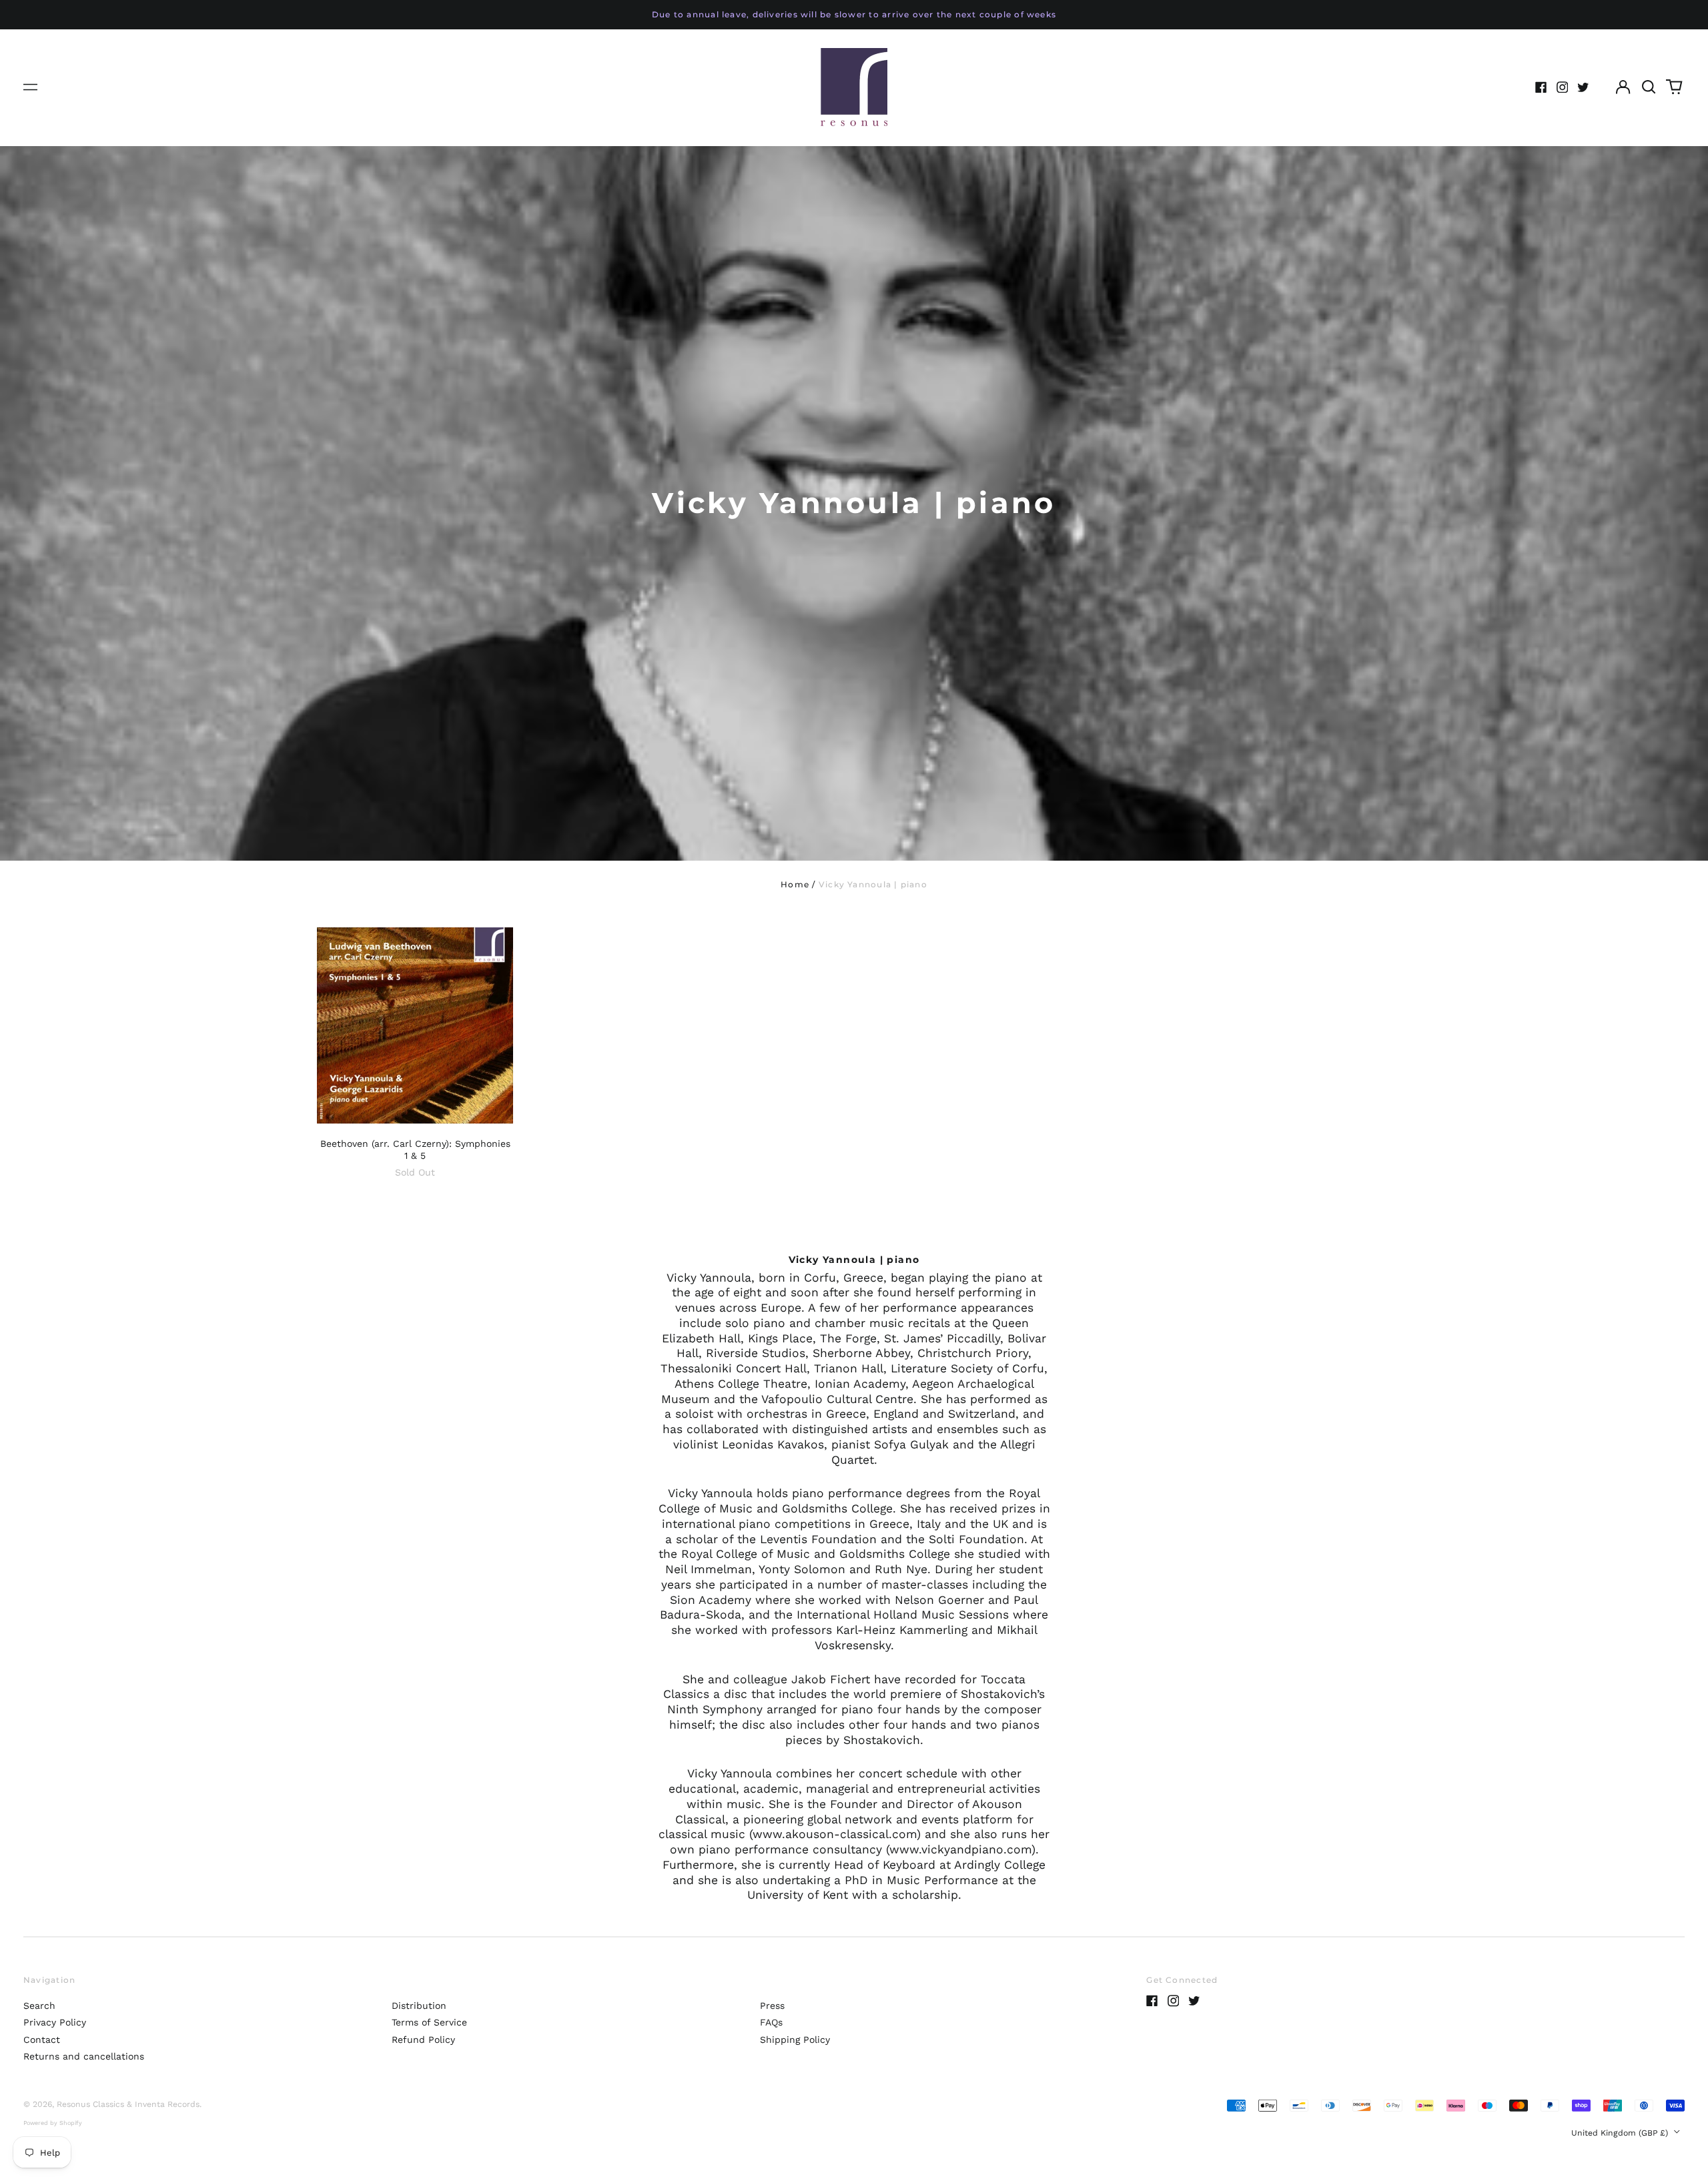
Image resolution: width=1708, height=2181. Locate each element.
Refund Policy (423, 2040)
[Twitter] (1583, 87)
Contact (42, 2040)
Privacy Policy (55, 2022)
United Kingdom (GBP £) (1621, 2133)
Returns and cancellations (84, 2056)
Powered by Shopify (53, 2123)
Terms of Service (429, 2022)
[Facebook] (1541, 87)
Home (795, 884)
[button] (1649, 87)
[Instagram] (1563, 87)
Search (39, 2006)
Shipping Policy (795, 2040)
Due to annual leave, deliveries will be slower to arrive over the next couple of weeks (854, 14)
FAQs (771, 2022)
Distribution (419, 2006)
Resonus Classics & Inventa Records (128, 2104)
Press (772, 2006)
